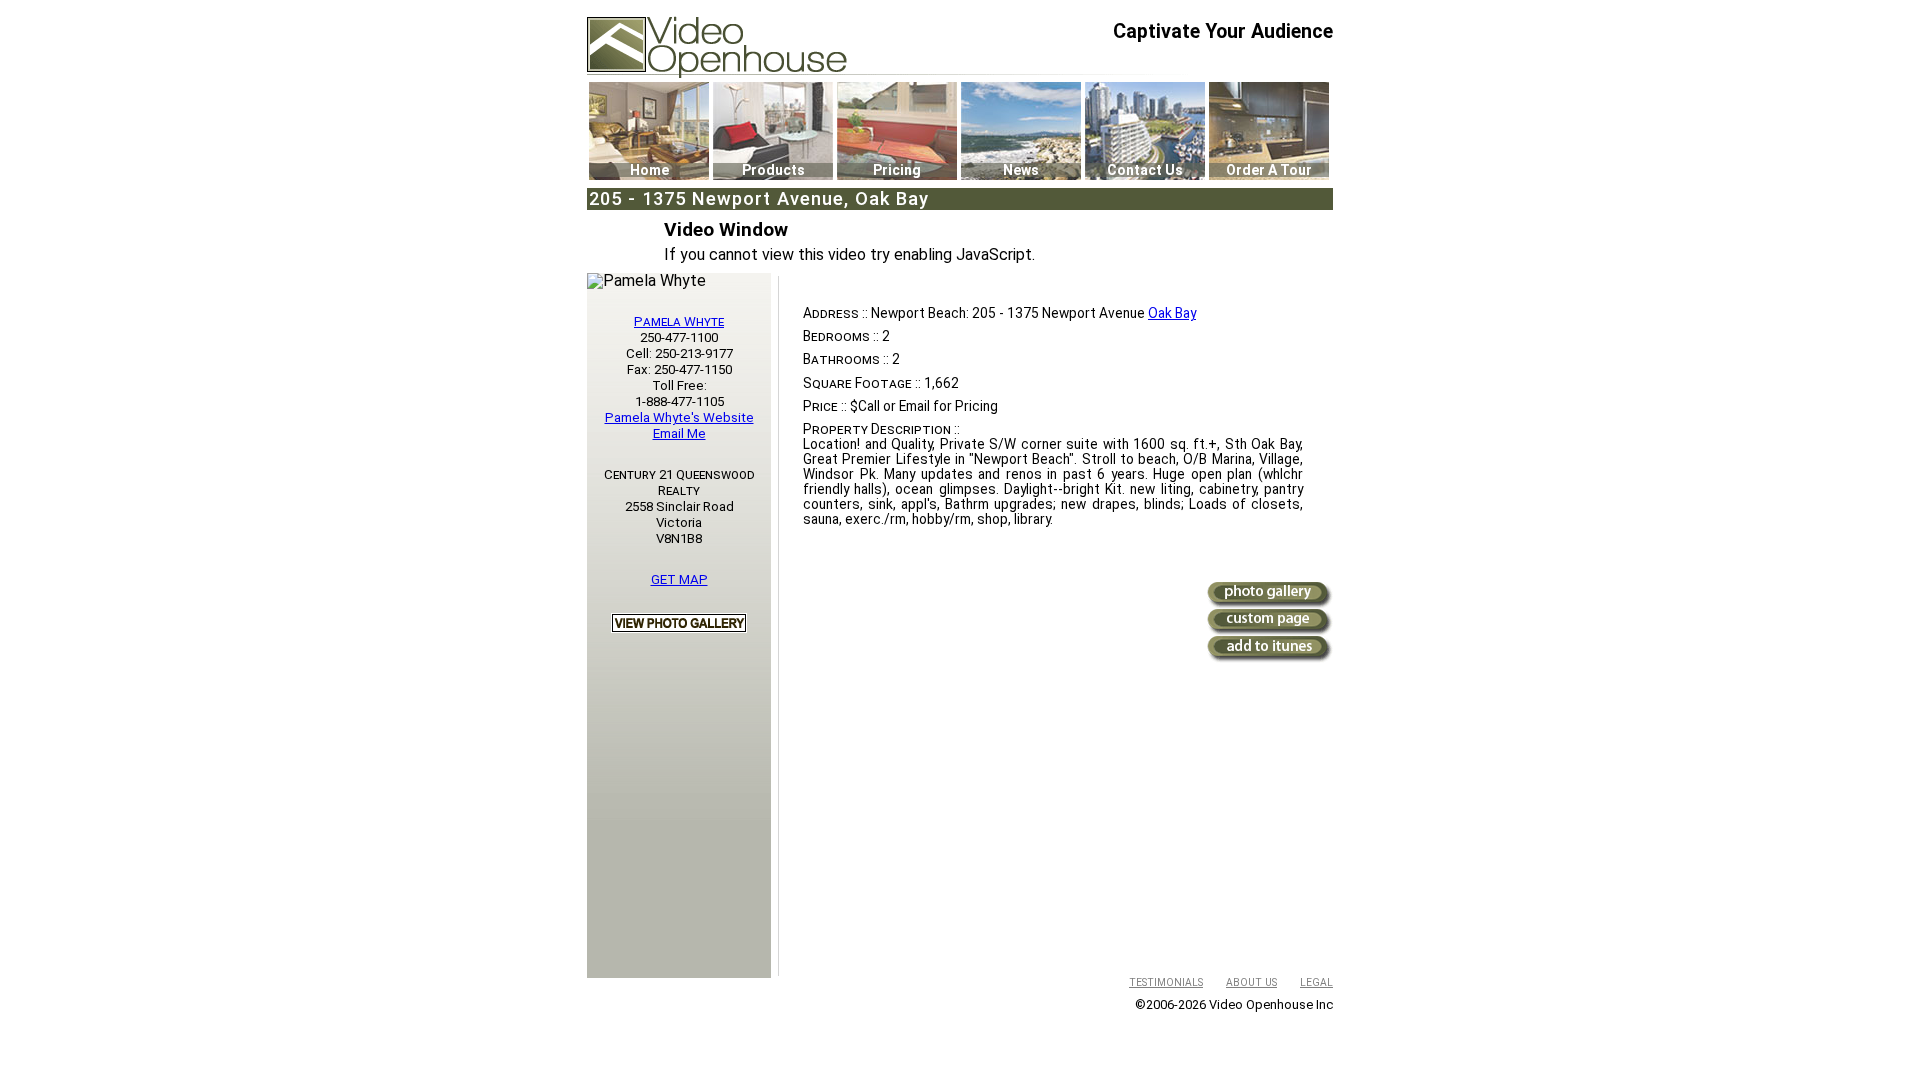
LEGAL (1316, 982)
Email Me (679, 433)
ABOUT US (1251, 982)
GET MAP (679, 579)
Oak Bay (1172, 313)
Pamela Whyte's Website (679, 417)
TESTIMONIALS (1166, 982)
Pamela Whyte (679, 321)
